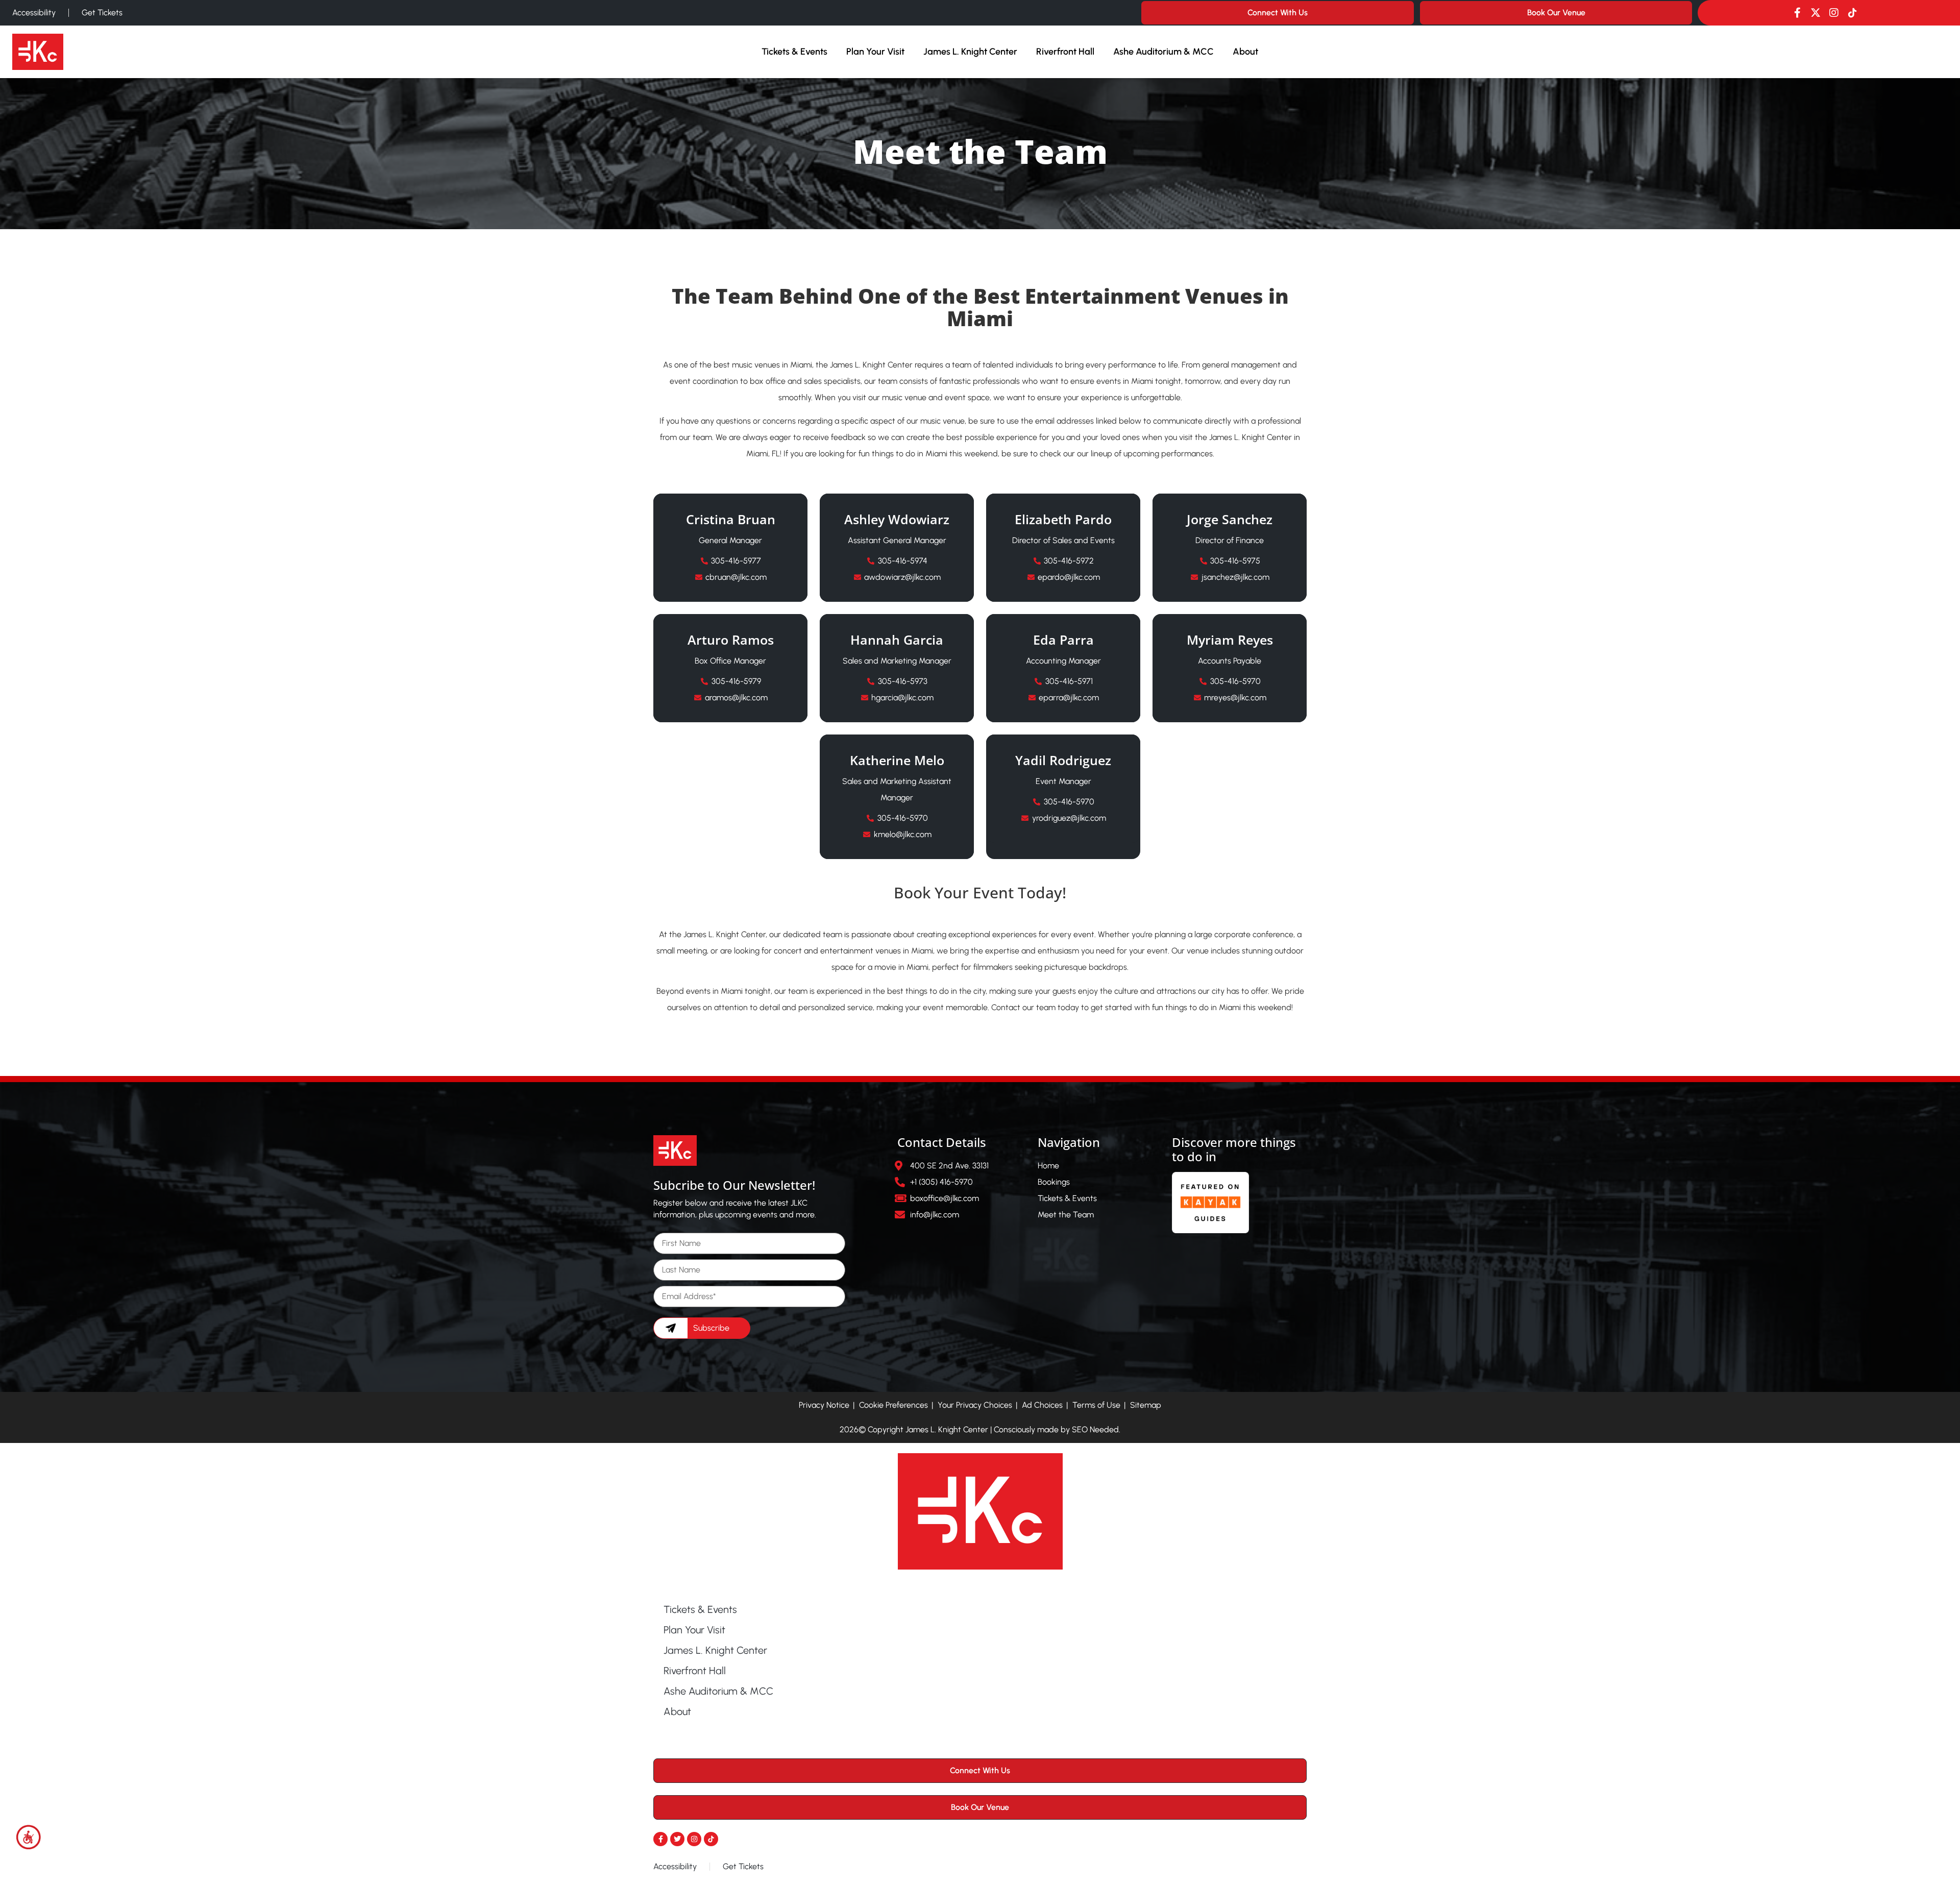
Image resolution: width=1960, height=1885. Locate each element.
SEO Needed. (1096, 1429)
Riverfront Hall (1065, 52)
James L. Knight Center (970, 52)
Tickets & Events (794, 52)
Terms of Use (1096, 1405)
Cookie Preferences (893, 1405)
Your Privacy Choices (975, 1405)
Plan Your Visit (875, 52)
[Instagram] (1834, 13)
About (1245, 52)
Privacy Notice (824, 1405)
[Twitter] (677, 1839)
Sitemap (1146, 1405)
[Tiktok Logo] (1852, 13)
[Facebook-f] (1797, 13)
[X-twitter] (1816, 13)
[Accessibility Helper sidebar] (29, 1837)
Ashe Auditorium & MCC (1163, 52)
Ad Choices (1042, 1405)
